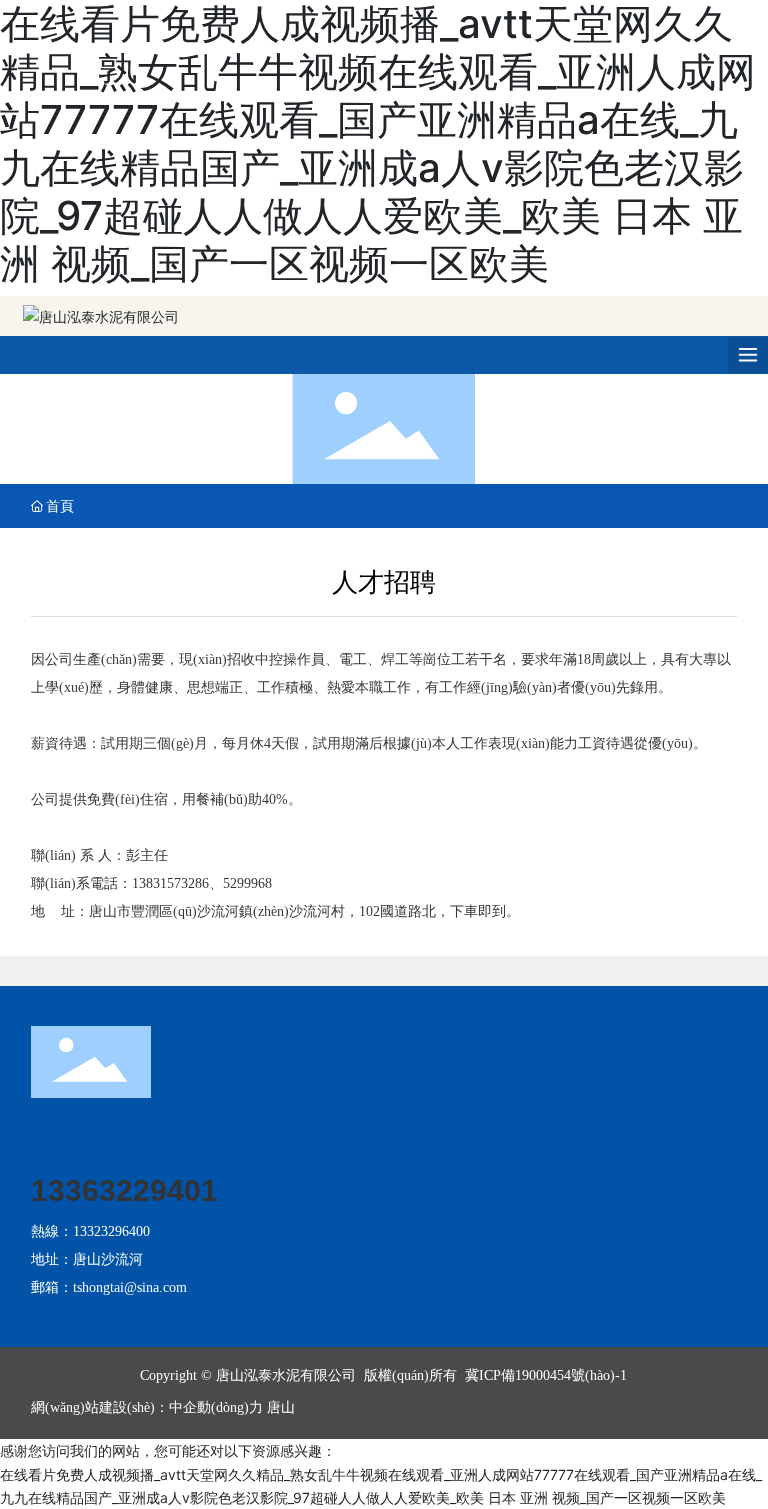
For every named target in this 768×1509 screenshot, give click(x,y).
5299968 (247, 883)
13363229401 (124, 1190)
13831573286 (170, 883)
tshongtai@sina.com (130, 1287)
